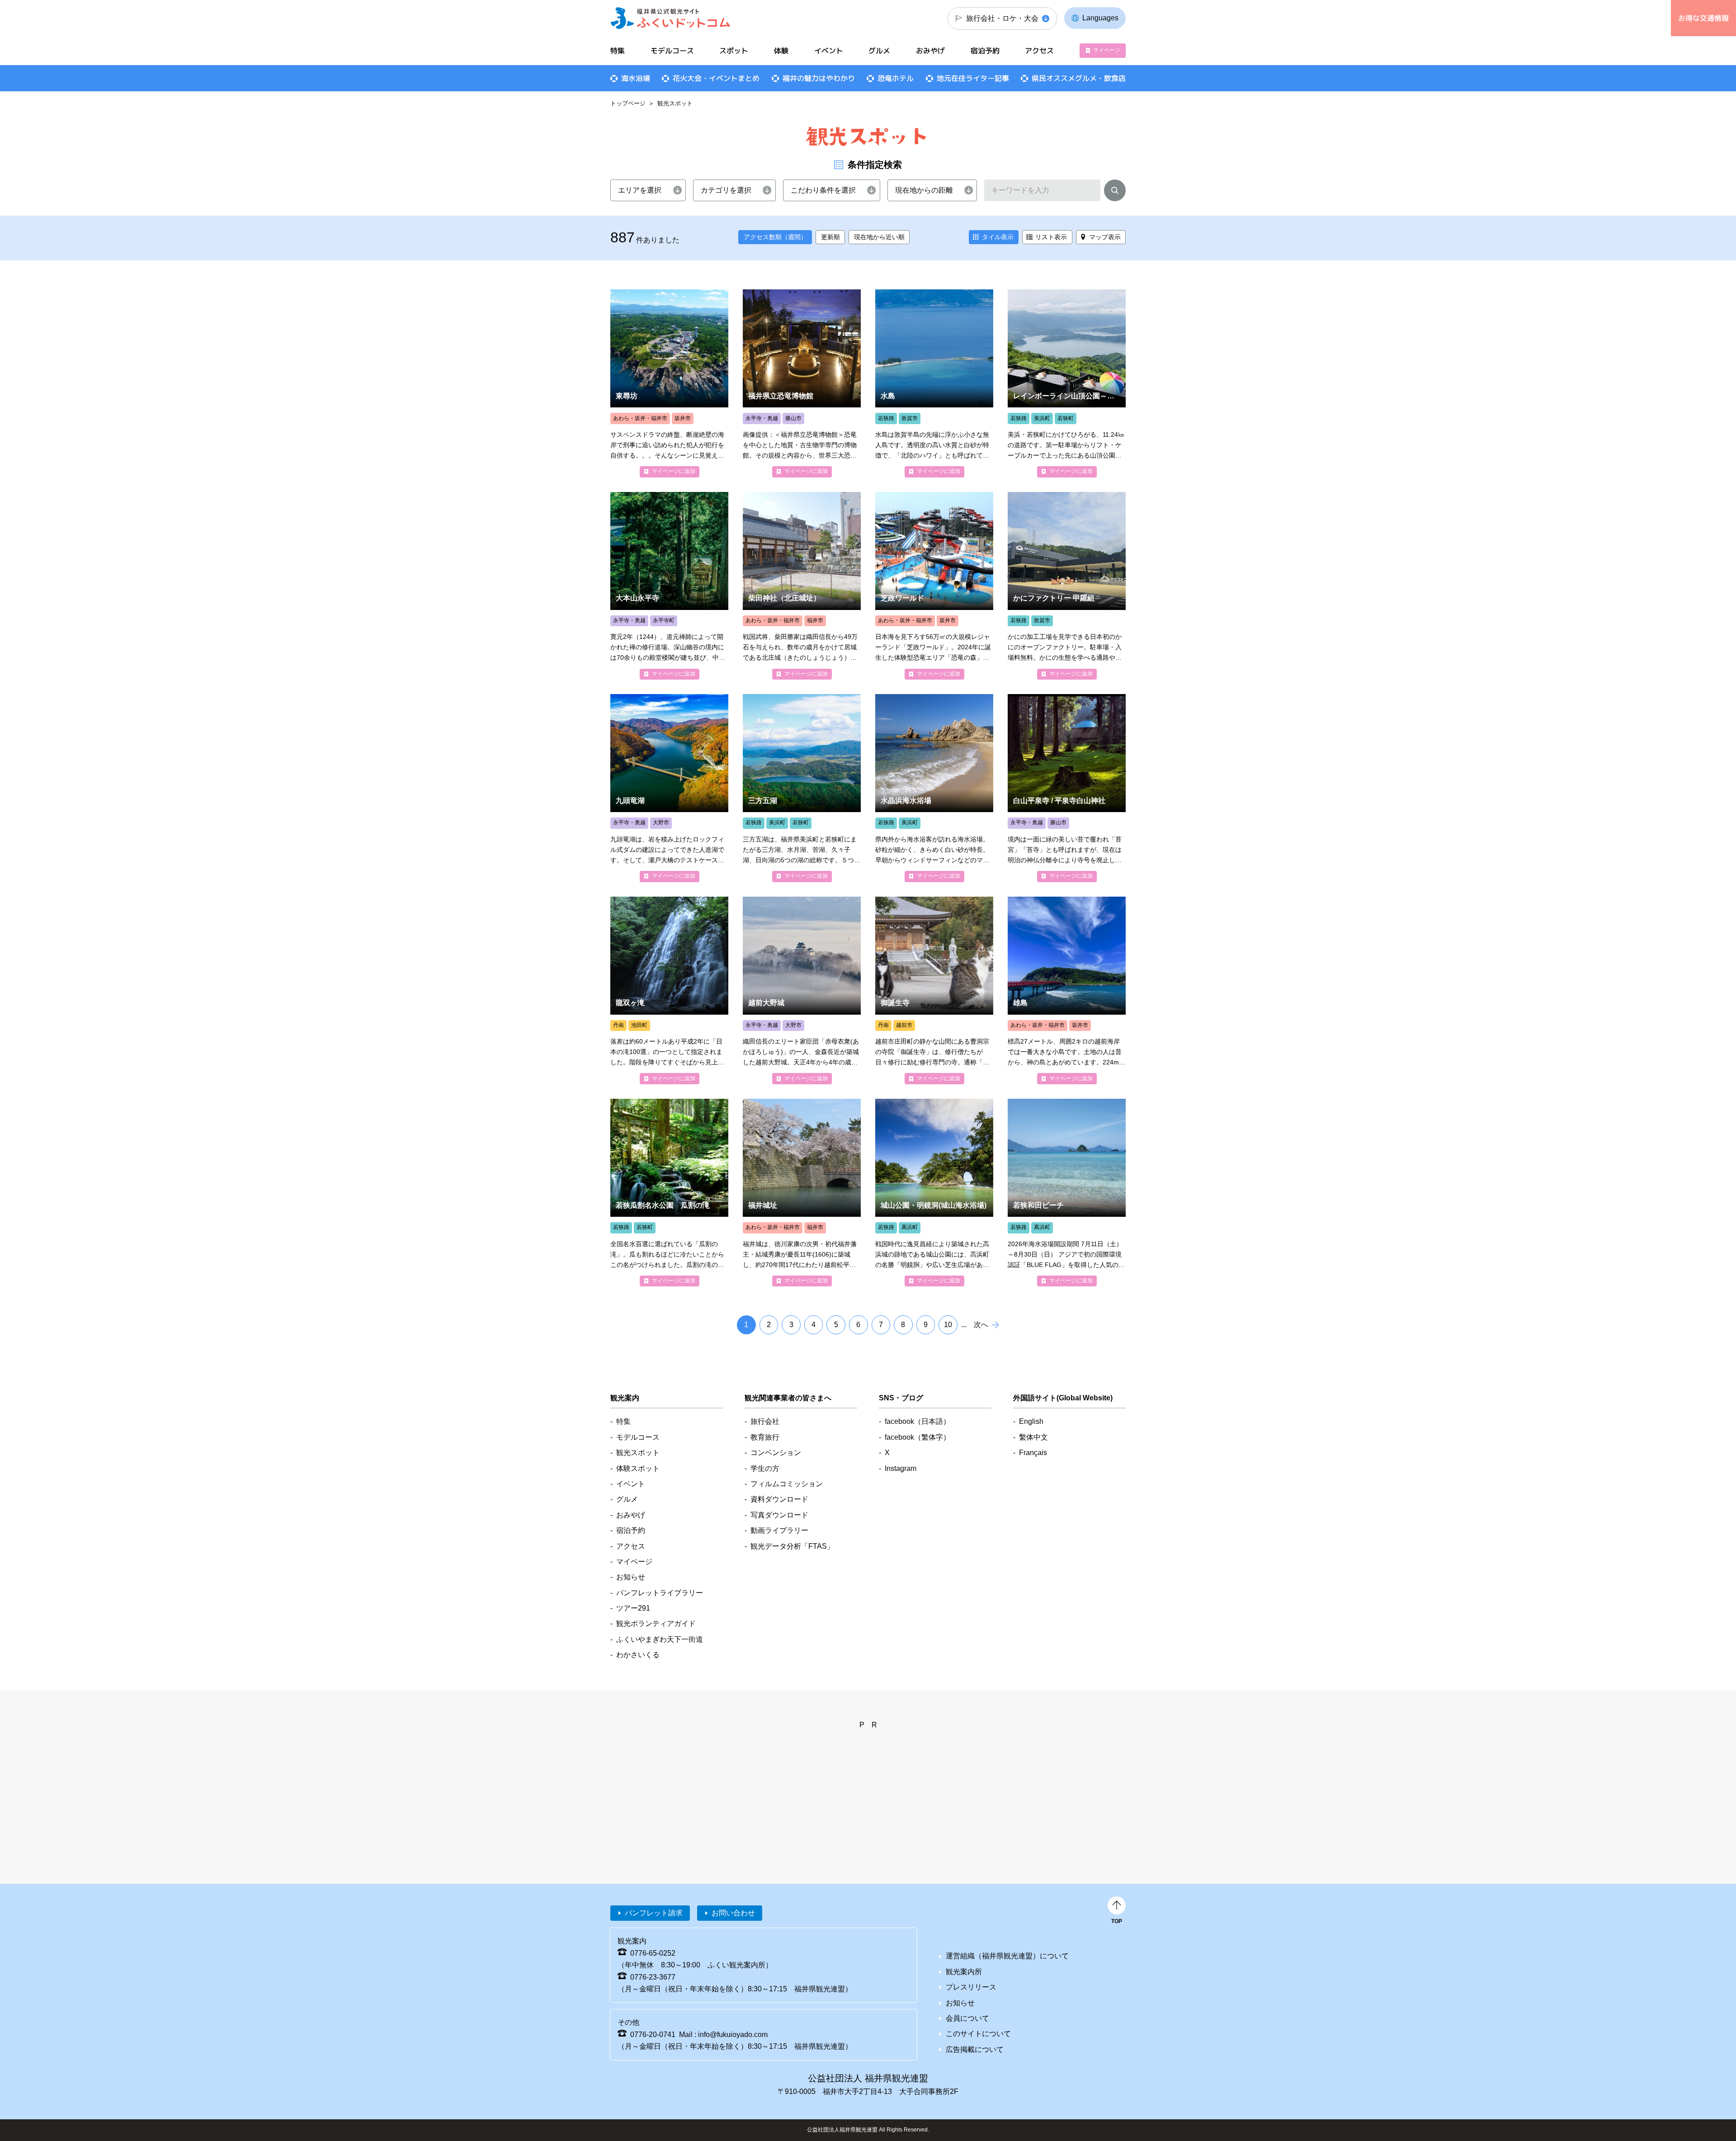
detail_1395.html (1067, 1193)
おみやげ (930, 51)
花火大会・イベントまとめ (716, 78)
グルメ (879, 51)
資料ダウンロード (779, 1499)
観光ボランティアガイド (656, 1623)
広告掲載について (975, 2049)
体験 (781, 51)
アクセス (1039, 51)
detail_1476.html (669, 383)
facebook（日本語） (918, 1421)
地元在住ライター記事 (973, 78)
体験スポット (638, 1468)
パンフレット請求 (654, 1913)
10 (948, 1325)
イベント (829, 51)
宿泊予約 (985, 51)
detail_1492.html (669, 788)
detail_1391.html (934, 383)
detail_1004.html (802, 990)
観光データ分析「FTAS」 (792, 1546)
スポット (734, 51)
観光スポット (638, 1453)
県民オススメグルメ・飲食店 (1079, 78)
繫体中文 (1033, 1437)
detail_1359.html (934, 788)
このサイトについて (978, 2034)
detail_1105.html (1067, 788)
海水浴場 (636, 78)
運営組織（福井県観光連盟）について (1007, 1956)
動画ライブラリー (779, 1530)
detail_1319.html (934, 586)
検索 (1115, 192)
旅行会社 (765, 1421)
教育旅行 (765, 1437)
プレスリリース (971, 1987)
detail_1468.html (1067, 990)
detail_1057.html (802, 586)
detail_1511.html (669, 1193)
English (1031, 1421)
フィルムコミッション (787, 1484)
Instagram (901, 1468)
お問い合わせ (733, 1913)
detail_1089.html (669, 586)
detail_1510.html (669, 990)
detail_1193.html (802, 383)
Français (1033, 1453)
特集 (618, 51)
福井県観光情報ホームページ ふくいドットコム (671, 18)
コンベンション (776, 1453)
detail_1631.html (934, 990)
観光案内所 (964, 1972)
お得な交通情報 (1703, 18)
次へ (981, 1325)
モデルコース (672, 51)
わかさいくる (638, 1655)
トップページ (628, 103)
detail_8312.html (1067, 586)
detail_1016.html (802, 1193)
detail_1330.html (1067, 383)
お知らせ (631, 1577)
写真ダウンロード (779, 1515)
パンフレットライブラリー (660, 1593)
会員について (967, 2018)
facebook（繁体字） (918, 1437)
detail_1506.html (802, 788)
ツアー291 (633, 1608)
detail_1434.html (934, 1193)
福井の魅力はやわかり (819, 78)
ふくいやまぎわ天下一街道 (660, 1639)
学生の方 (765, 1468)
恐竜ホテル (896, 78)
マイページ (1107, 50)
